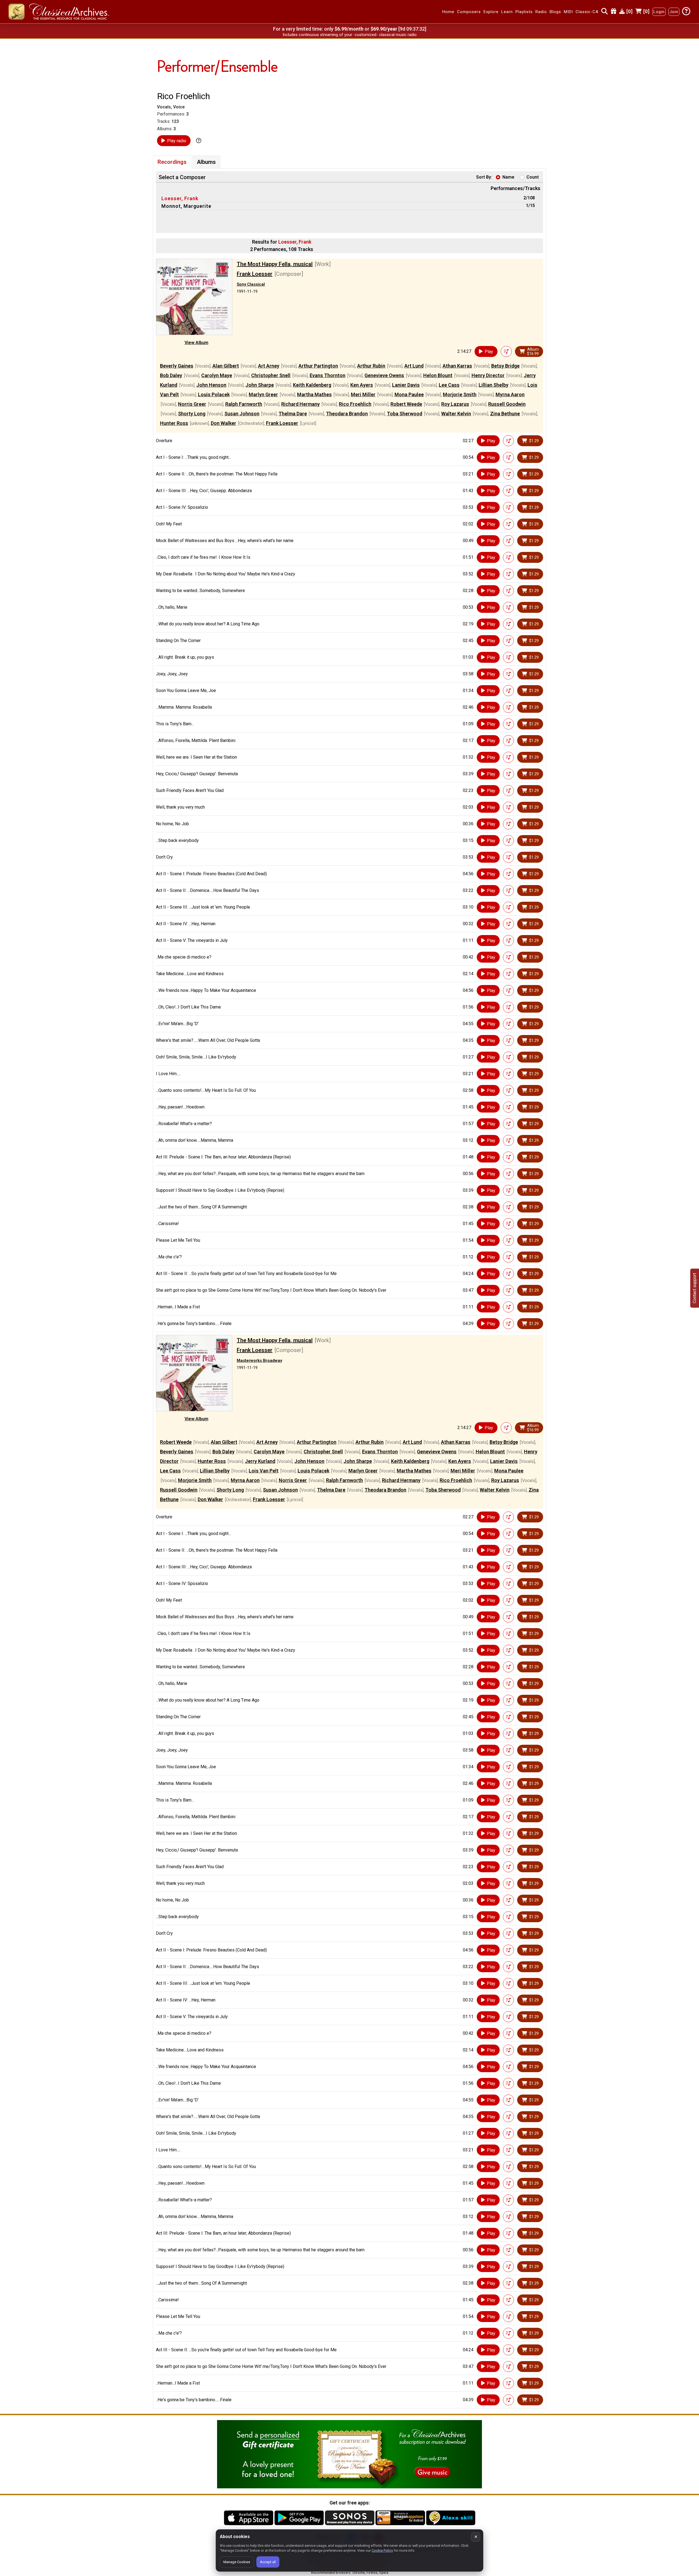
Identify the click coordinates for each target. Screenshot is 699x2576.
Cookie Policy (382, 2550)
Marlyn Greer (263, 394)
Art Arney (269, 366)
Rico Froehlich (355, 404)
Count (533, 177)
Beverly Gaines (177, 366)
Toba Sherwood (405, 414)
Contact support (694, 1288)
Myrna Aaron (510, 394)
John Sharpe (260, 385)
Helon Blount (438, 375)
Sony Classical (251, 284)
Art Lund (414, 366)
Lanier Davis (406, 385)
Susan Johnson (242, 414)
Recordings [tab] (172, 162)
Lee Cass (449, 385)
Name (508, 177)
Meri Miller (363, 394)
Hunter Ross (174, 423)
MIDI (568, 12)
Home (448, 12)
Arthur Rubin (371, 366)
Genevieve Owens (384, 375)
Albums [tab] (206, 162)
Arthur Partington (318, 366)
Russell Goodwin (507, 404)
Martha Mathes (314, 394)
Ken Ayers (362, 385)
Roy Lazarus (455, 404)
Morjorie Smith (460, 394)
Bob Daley (171, 375)
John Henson (211, 385)
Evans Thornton (328, 375)
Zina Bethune (505, 414)
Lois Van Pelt (264, 1471)
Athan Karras (457, 366)
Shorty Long (192, 414)
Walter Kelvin (456, 414)
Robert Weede (406, 404)
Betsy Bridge (505, 366)
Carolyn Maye (217, 375)
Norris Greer (192, 404)
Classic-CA (587, 12)
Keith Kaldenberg (312, 385)
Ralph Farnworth (244, 404)
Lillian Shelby (494, 385)
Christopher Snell (271, 375)
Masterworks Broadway (259, 1361)
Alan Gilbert (226, 366)
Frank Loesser (255, 274)
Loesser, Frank (180, 198)
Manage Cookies (237, 2562)
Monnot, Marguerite (186, 206)
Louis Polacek (214, 394)
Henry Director (488, 375)
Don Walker (223, 423)
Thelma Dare (293, 414)
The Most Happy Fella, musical (275, 264)
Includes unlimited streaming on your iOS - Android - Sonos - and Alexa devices (349, 35)
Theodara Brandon (347, 414)
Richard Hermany (300, 404)
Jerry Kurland (260, 1461)
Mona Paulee (409, 394)
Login (659, 12)
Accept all (268, 2562)
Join (674, 12)
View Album (196, 343)
